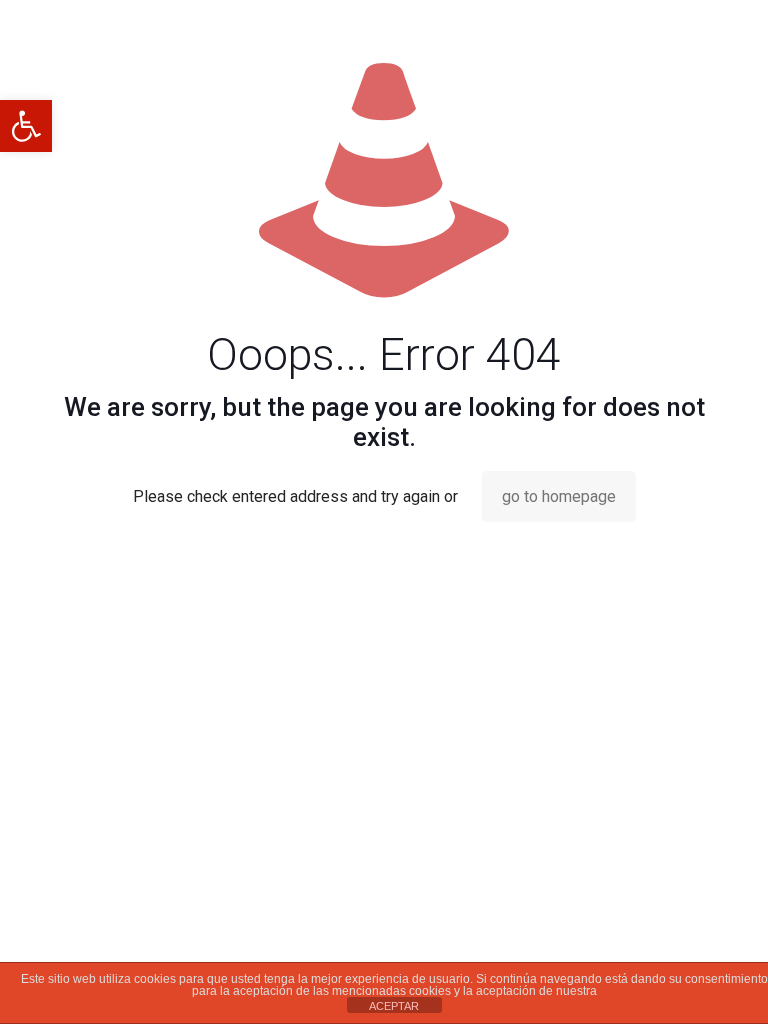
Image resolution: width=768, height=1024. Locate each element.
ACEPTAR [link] (394, 1006)
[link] (26, 126)
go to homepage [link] (559, 496)
